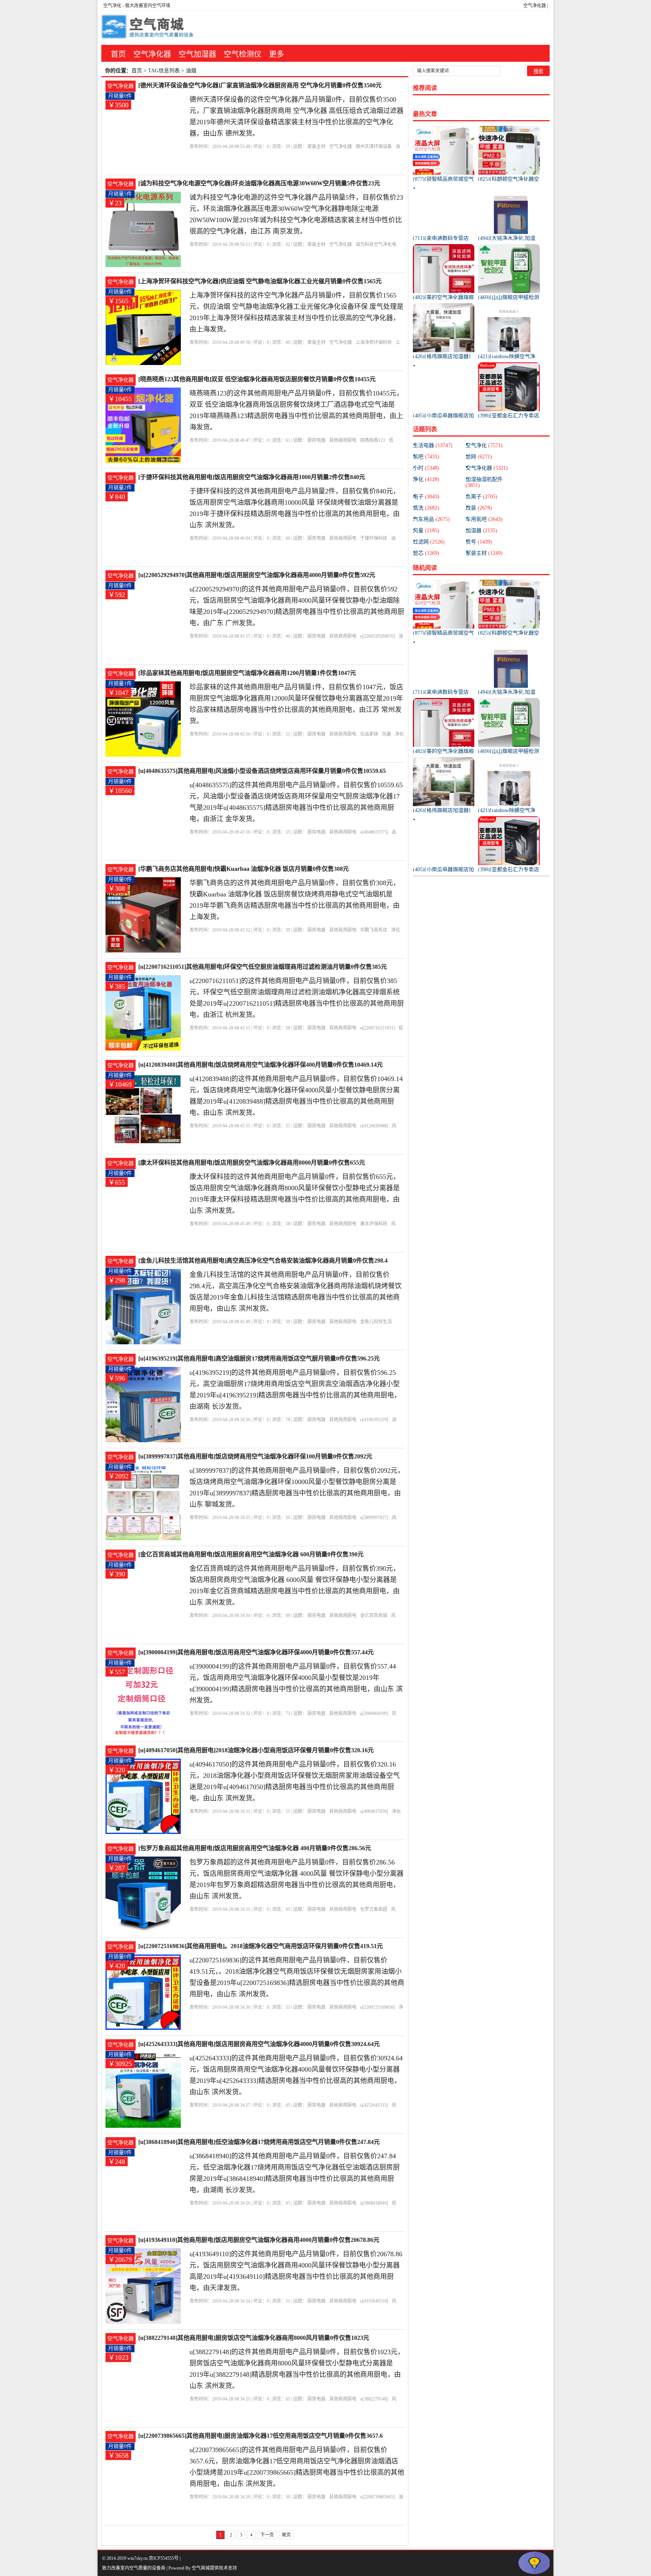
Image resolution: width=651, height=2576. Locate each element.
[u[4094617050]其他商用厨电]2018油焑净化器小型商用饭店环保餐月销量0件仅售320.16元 (256, 1750)
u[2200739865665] (377, 2497)
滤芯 (426, 553)
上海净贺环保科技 (374, 342)
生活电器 (433, 445)
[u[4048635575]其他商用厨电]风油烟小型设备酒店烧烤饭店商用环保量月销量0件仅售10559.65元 (262, 772)
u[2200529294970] (377, 636)
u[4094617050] (374, 1811)
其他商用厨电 (343, 440)
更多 (277, 54)
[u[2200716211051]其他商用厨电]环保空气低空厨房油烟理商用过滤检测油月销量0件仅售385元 (263, 967)
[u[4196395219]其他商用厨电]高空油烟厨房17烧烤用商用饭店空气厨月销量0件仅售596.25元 (259, 1358)
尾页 (286, 2535)
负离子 (481, 497)
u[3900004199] (374, 1713)
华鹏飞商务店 (374, 930)
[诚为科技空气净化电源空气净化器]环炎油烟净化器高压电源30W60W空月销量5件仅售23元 (259, 183)
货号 (479, 542)
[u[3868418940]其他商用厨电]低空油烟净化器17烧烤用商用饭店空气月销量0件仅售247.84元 (259, 2142)
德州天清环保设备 (374, 147)
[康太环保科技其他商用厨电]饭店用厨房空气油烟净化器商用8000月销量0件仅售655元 (252, 1163)
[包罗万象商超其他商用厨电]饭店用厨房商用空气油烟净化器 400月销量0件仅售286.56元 (255, 1848)
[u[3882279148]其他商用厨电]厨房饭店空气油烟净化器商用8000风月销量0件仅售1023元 (254, 2338)
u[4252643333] (374, 2105)
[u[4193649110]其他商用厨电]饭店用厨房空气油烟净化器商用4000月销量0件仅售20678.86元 (259, 2240)
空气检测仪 (243, 54)
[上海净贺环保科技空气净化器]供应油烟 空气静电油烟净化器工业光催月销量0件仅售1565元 (260, 281)
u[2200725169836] (377, 2007)
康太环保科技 (374, 1224)
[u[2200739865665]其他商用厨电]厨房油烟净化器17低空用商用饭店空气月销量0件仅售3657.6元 (261, 2436)
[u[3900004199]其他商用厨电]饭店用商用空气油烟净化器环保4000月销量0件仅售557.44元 (256, 1652)
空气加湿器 (197, 54)
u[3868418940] (374, 2203)
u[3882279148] (374, 2399)
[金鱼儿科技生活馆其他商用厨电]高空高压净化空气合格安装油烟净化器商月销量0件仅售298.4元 (263, 1261)
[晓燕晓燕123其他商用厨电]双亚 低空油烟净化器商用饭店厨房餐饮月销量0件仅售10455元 (257, 379)
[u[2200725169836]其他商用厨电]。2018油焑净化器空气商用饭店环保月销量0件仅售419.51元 (261, 1946)
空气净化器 (535, 6)
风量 (387, 734)
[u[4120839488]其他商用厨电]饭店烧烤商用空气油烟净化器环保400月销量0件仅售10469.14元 (261, 1065)
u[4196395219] (374, 1420)
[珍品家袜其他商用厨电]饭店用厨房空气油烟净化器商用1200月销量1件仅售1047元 (247, 673)
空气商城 (201, 2568)
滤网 (479, 457)
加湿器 (481, 531)
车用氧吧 (484, 519)
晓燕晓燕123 (373, 440)
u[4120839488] (374, 1126)
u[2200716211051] (377, 1028)
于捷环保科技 (374, 538)
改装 (479, 508)
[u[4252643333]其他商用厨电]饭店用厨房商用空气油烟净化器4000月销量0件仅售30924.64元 (259, 2044)
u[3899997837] (374, 1518)
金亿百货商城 (374, 1616)
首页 (118, 54)
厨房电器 (316, 440)
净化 (426, 479)
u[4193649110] (374, 2301)
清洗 (426, 508)
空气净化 (112, 6)
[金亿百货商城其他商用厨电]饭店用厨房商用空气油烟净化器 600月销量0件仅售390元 (251, 1554)
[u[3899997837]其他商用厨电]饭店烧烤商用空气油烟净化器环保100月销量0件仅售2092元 (255, 1456)
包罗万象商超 (374, 1909)
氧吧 (426, 457)
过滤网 (429, 542)
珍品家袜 (369, 734)
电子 (426, 497)
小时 (426, 468)
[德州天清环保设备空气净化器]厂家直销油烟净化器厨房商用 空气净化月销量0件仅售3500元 (260, 85)
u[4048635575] (374, 832)
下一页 (267, 2535)
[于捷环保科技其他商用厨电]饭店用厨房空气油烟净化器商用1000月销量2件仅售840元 (252, 477)
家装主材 (316, 147)
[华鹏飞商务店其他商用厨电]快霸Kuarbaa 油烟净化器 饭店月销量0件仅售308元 (244, 869)
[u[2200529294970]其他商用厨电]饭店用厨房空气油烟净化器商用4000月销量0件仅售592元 (257, 575)
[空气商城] (148, 28)
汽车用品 (431, 519)
